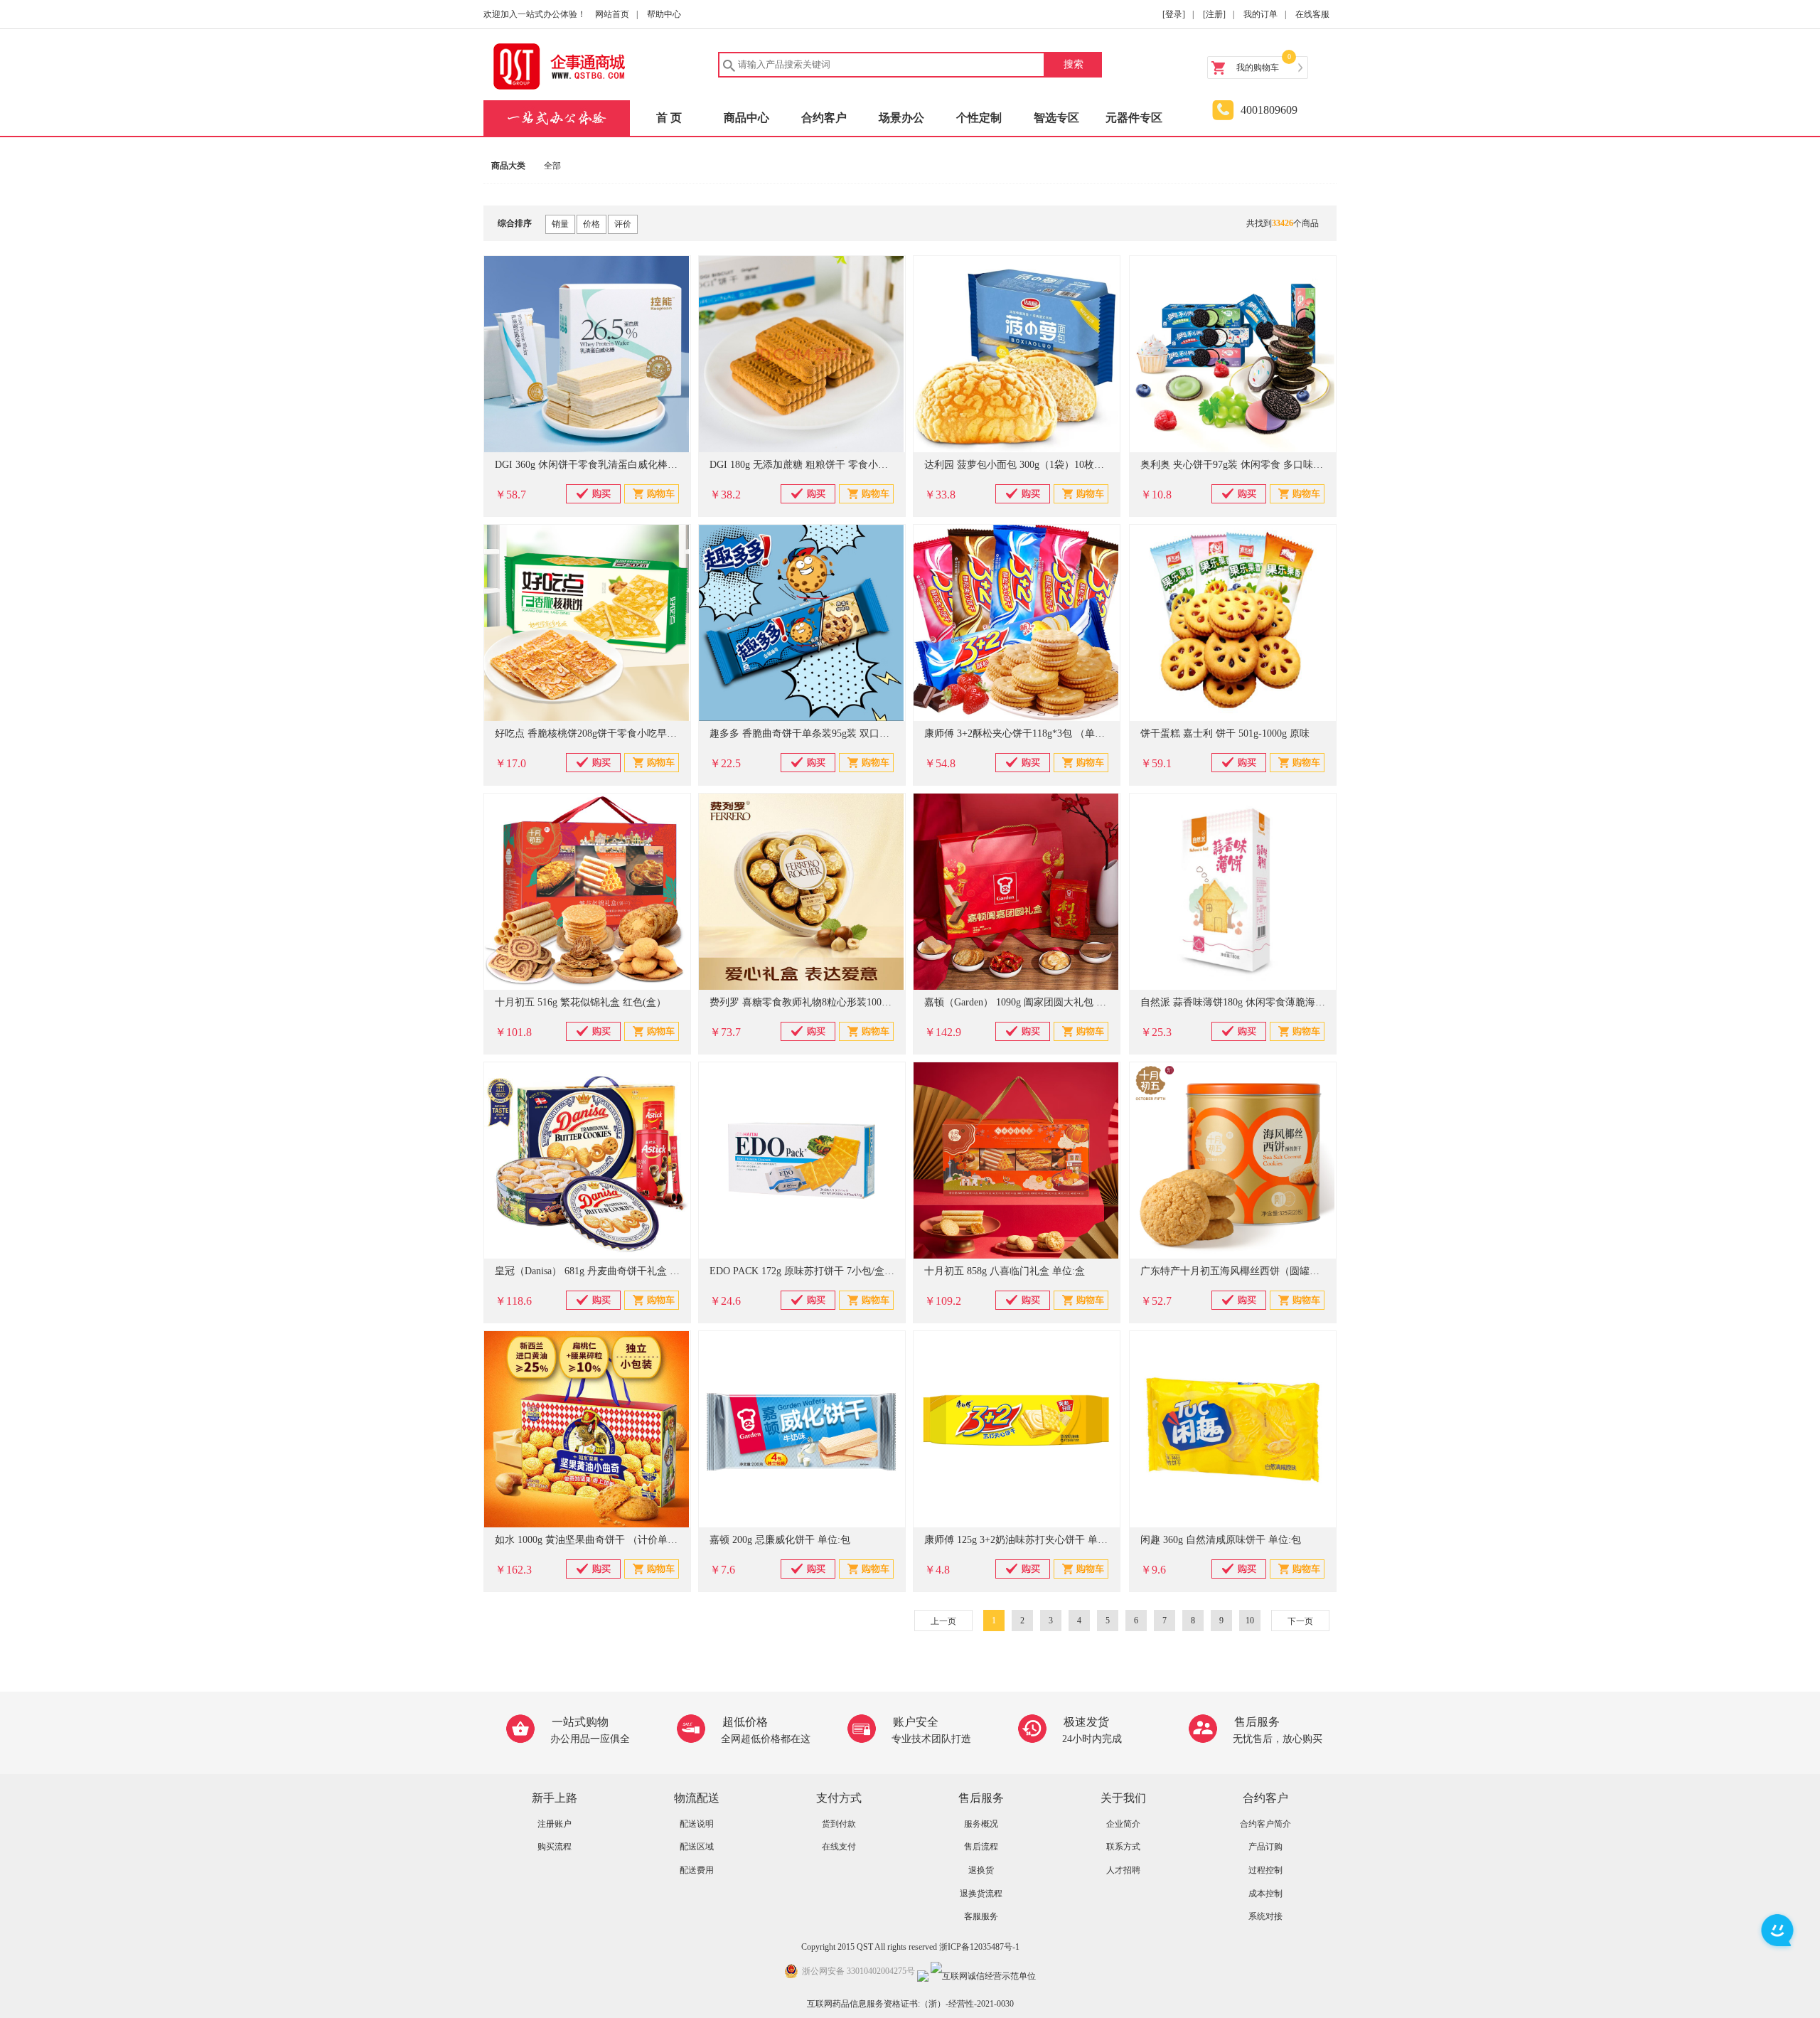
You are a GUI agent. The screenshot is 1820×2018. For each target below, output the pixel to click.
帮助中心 (664, 14)
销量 (560, 224)
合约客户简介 (1265, 1824)
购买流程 (555, 1847)
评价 (623, 224)
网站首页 (612, 14)
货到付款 (839, 1824)
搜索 (1074, 64)
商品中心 (746, 118)
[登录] (1174, 14)
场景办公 (901, 118)
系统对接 (1265, 1916)
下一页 (1300, 1621)
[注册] (1214, 14)
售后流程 (981, 1847)
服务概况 (981, 1824)
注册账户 (555, 1824)
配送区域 (697, 1847)
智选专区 (1056, 118)
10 (1250, 1621)
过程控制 (1265, 1870)
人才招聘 (1123, 1870)
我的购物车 (1258, 68)
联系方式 (1123, 1847)
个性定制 (979, 118)
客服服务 (981, 1916)
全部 (552, 166)
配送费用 (697, 1870)
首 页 (669, 118)
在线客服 (1312, 14)
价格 (591, 224)
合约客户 (824, 118)
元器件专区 (1134, 118)
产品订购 (1265, 1847)
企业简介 (1123, 1824)
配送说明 (697, 1824)
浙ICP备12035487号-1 (979, 1947)
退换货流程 (981, 1894)
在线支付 (839, 1847)
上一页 (943, 1621)
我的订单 (1260, 14)
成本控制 (1265, 1894)
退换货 (981, 1870)
